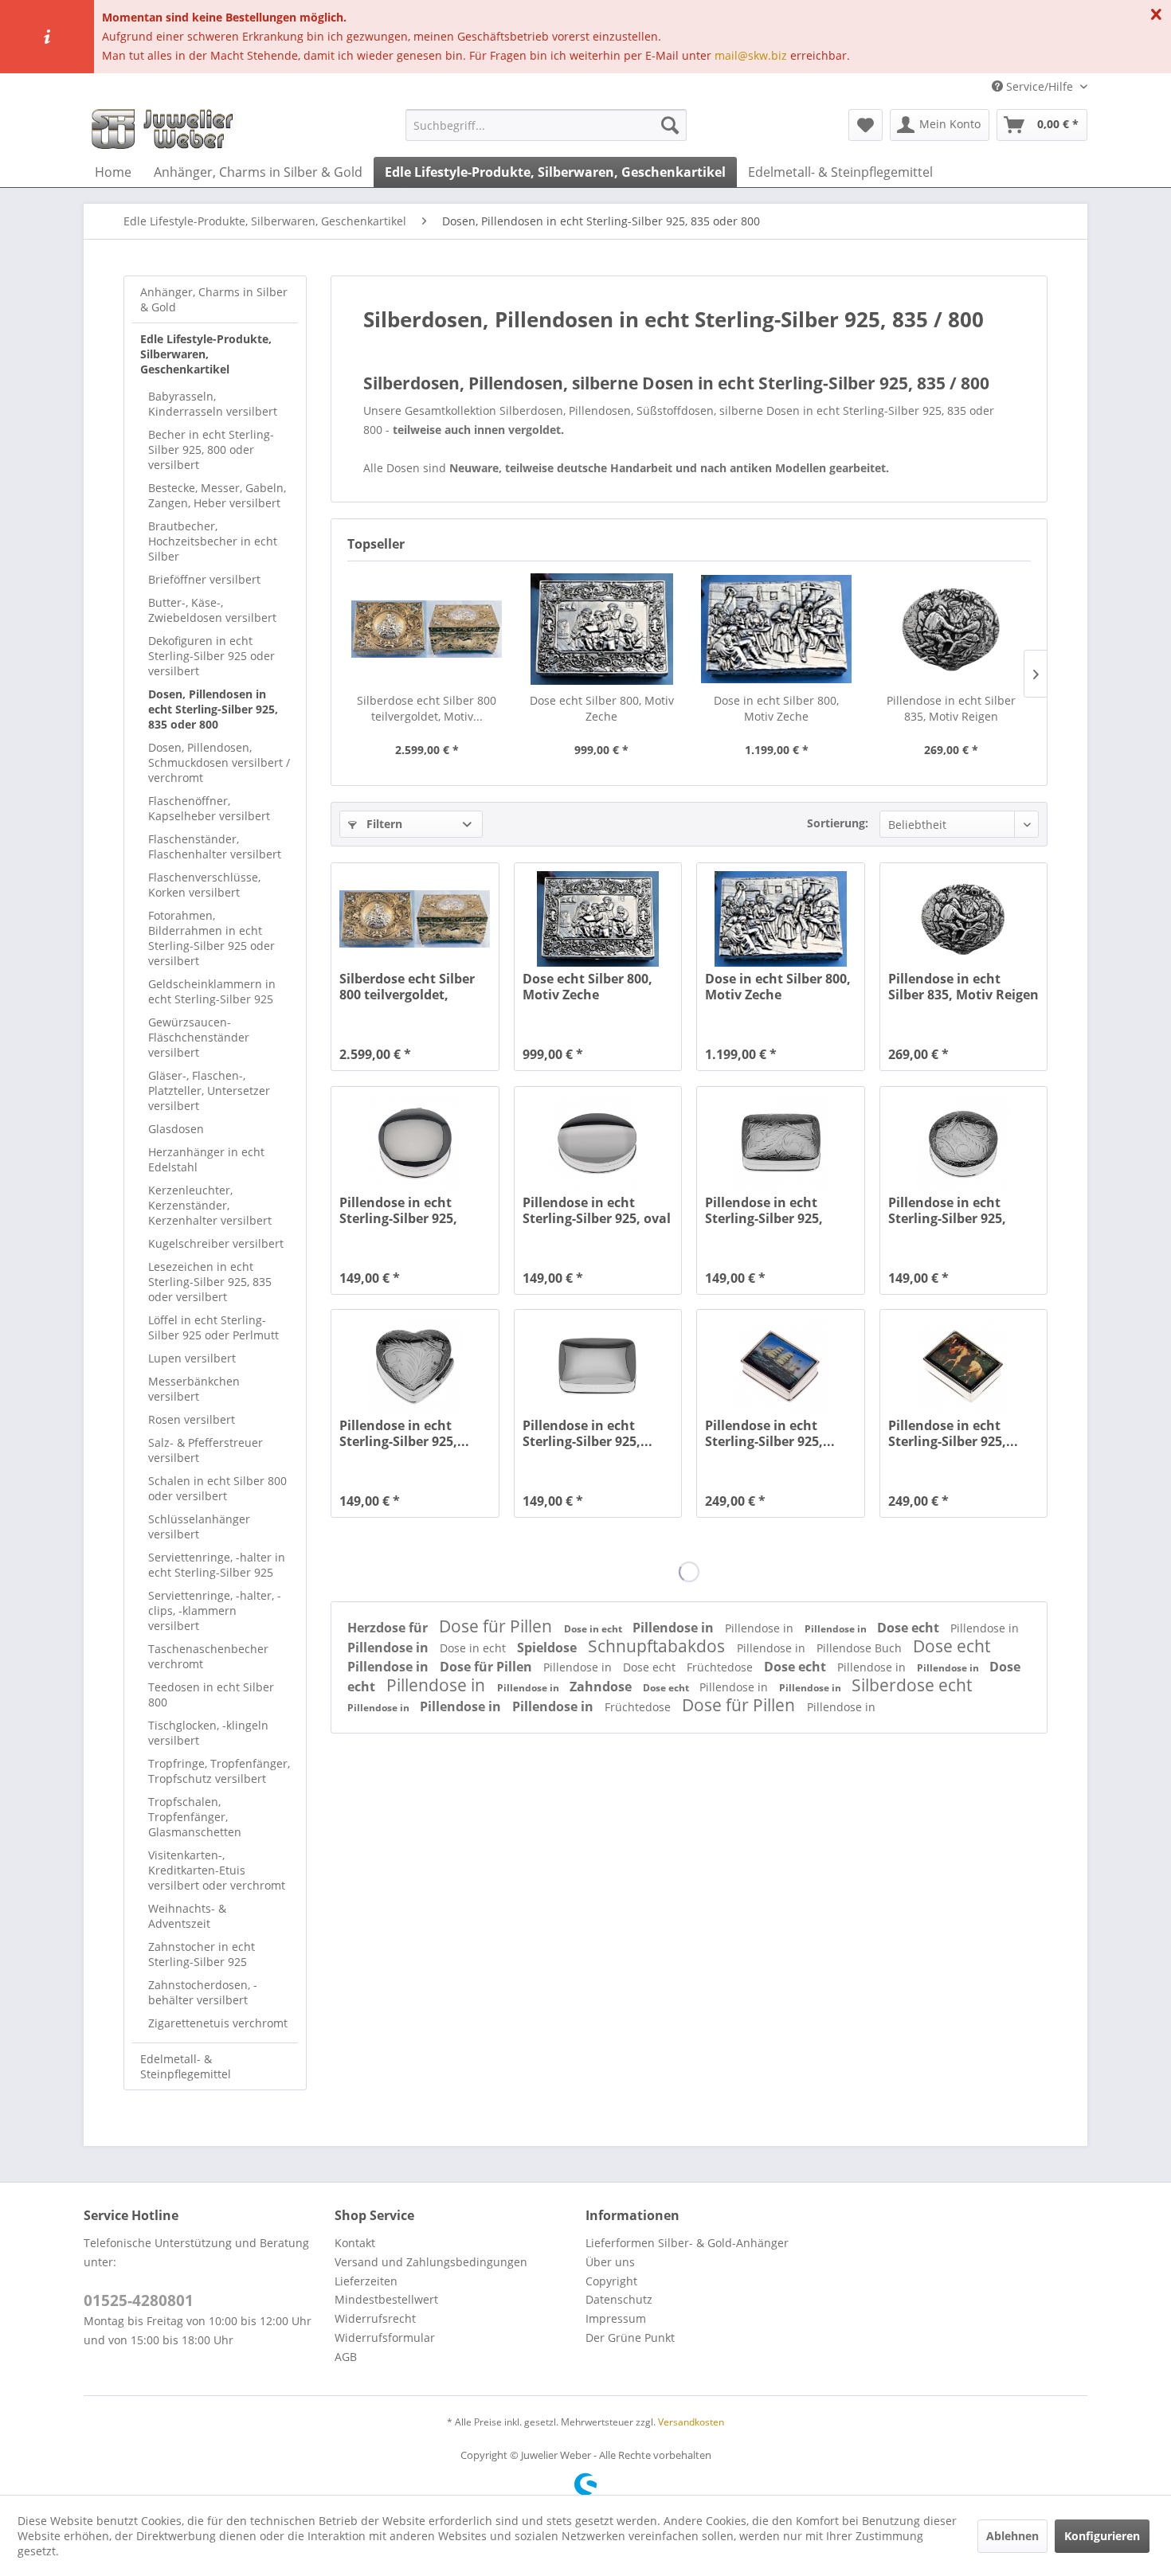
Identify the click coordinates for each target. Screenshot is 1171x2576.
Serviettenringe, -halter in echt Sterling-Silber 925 (217, 1565)
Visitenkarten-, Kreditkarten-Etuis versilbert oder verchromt (217, 1870)
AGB (346, 2357)
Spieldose (548, 1648)
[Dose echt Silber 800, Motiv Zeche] (602, 629)
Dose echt (910, 1628)
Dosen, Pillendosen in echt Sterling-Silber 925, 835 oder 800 (213, 709)
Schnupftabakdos (658, 1646)
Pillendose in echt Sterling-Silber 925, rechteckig (764, 1210)
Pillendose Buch (861, 1648)
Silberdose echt (912, 1685)
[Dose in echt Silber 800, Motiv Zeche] (777, 629)
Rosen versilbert (192, 1419)
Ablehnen (1012, 2536)
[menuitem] (546, 125)
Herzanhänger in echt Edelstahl (206, 1159)
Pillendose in (675, 1628)
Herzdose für (389, 1628)
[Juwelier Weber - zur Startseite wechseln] (166, 129)
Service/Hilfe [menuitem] (1040, 86)
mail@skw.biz (751, 55)
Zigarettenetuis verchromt (218, 2023)
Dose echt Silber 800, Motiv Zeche (602, 708)
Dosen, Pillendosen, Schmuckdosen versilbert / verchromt (219, 762)
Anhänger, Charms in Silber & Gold (214, 299)
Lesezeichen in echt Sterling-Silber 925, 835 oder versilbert (210, 1282)
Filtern (383, 824)
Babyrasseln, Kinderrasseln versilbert (213, 404)
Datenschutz (619, 2299)
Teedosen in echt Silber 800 (211, 1695)
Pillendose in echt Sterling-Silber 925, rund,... (947, 1210)
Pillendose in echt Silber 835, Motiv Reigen (951, 708)
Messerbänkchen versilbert (194, 1389)
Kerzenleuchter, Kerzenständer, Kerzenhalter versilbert (210, 1205)
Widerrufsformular (385, 2338)
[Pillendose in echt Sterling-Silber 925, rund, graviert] (963, 1143)
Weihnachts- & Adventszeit (187, 1916)
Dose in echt (594, 1629)
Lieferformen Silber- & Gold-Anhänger (687, 2243)
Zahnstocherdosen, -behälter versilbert (203, 1992)
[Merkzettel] (866, 125)
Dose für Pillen (497, 1626)
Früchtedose (721, 1667)
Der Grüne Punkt (630, 2338)
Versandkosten (691, 2422)
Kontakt (355, 2243)
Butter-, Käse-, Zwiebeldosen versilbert (212, 610)
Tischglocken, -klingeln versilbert (208, 1733)
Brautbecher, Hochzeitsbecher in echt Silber (213, 541)
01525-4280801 (139, 2300)
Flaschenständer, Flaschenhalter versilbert (215, 846)
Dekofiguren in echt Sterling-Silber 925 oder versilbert (211, 656)
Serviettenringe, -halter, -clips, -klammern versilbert (215, 1610)
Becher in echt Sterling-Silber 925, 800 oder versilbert (211, 450)
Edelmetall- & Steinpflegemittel (186, 2066)
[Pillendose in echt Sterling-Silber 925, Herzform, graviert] (415, 1366)
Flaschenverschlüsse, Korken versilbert (204, 885)
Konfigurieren (1102, 2536)
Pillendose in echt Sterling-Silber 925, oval (597, 1210)
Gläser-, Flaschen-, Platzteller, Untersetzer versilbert (209, 1091)
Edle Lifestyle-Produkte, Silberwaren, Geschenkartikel (206, 354)
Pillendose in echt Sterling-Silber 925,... (404, 1433)
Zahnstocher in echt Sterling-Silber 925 (202, 1954)
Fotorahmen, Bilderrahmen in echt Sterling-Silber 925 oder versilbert (211, 938)
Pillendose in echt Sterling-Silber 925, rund (398, 1210)
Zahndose (602, 1687)
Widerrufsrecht (375, 2318)
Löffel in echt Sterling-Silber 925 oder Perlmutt (213, 1327)
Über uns (610, 2262)
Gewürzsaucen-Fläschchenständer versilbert (199, 1037)
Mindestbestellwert (386, 2299)
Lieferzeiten (366, 2281)
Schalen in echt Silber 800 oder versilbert (217, 1488)
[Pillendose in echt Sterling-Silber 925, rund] (415, 1143)
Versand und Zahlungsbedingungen (431, 2262)
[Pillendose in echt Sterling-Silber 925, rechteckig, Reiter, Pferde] (963, 1366)
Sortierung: (838, 823)
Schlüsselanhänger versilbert (199, 1526)
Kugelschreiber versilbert (216, 1243)
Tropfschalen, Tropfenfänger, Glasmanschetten (195, 1817)
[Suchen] (670, 125)
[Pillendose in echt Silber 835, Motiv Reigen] (952, 629)
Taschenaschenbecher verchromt (208, 1656)
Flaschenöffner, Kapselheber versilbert (209, 808)
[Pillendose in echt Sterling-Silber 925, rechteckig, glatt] (598, 1366)
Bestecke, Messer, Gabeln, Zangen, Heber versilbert (217, 495)
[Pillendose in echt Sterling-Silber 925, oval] (598, 1143)
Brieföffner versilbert (204, 579)
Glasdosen (176, 1129)
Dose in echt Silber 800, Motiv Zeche (776, 708)
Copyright (611, 2281)
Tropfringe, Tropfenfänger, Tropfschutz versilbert (219, 1771)
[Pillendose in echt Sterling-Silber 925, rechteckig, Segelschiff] (780, 1366)
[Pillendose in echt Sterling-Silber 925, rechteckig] (780, 1143)
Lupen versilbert (192, 1358)
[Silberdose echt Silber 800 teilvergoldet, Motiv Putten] (427, 629)
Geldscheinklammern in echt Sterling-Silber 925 (212, 991)
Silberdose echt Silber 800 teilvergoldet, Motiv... (427, 708)
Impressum (616, 2318)
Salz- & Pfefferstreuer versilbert (206, 1450)
